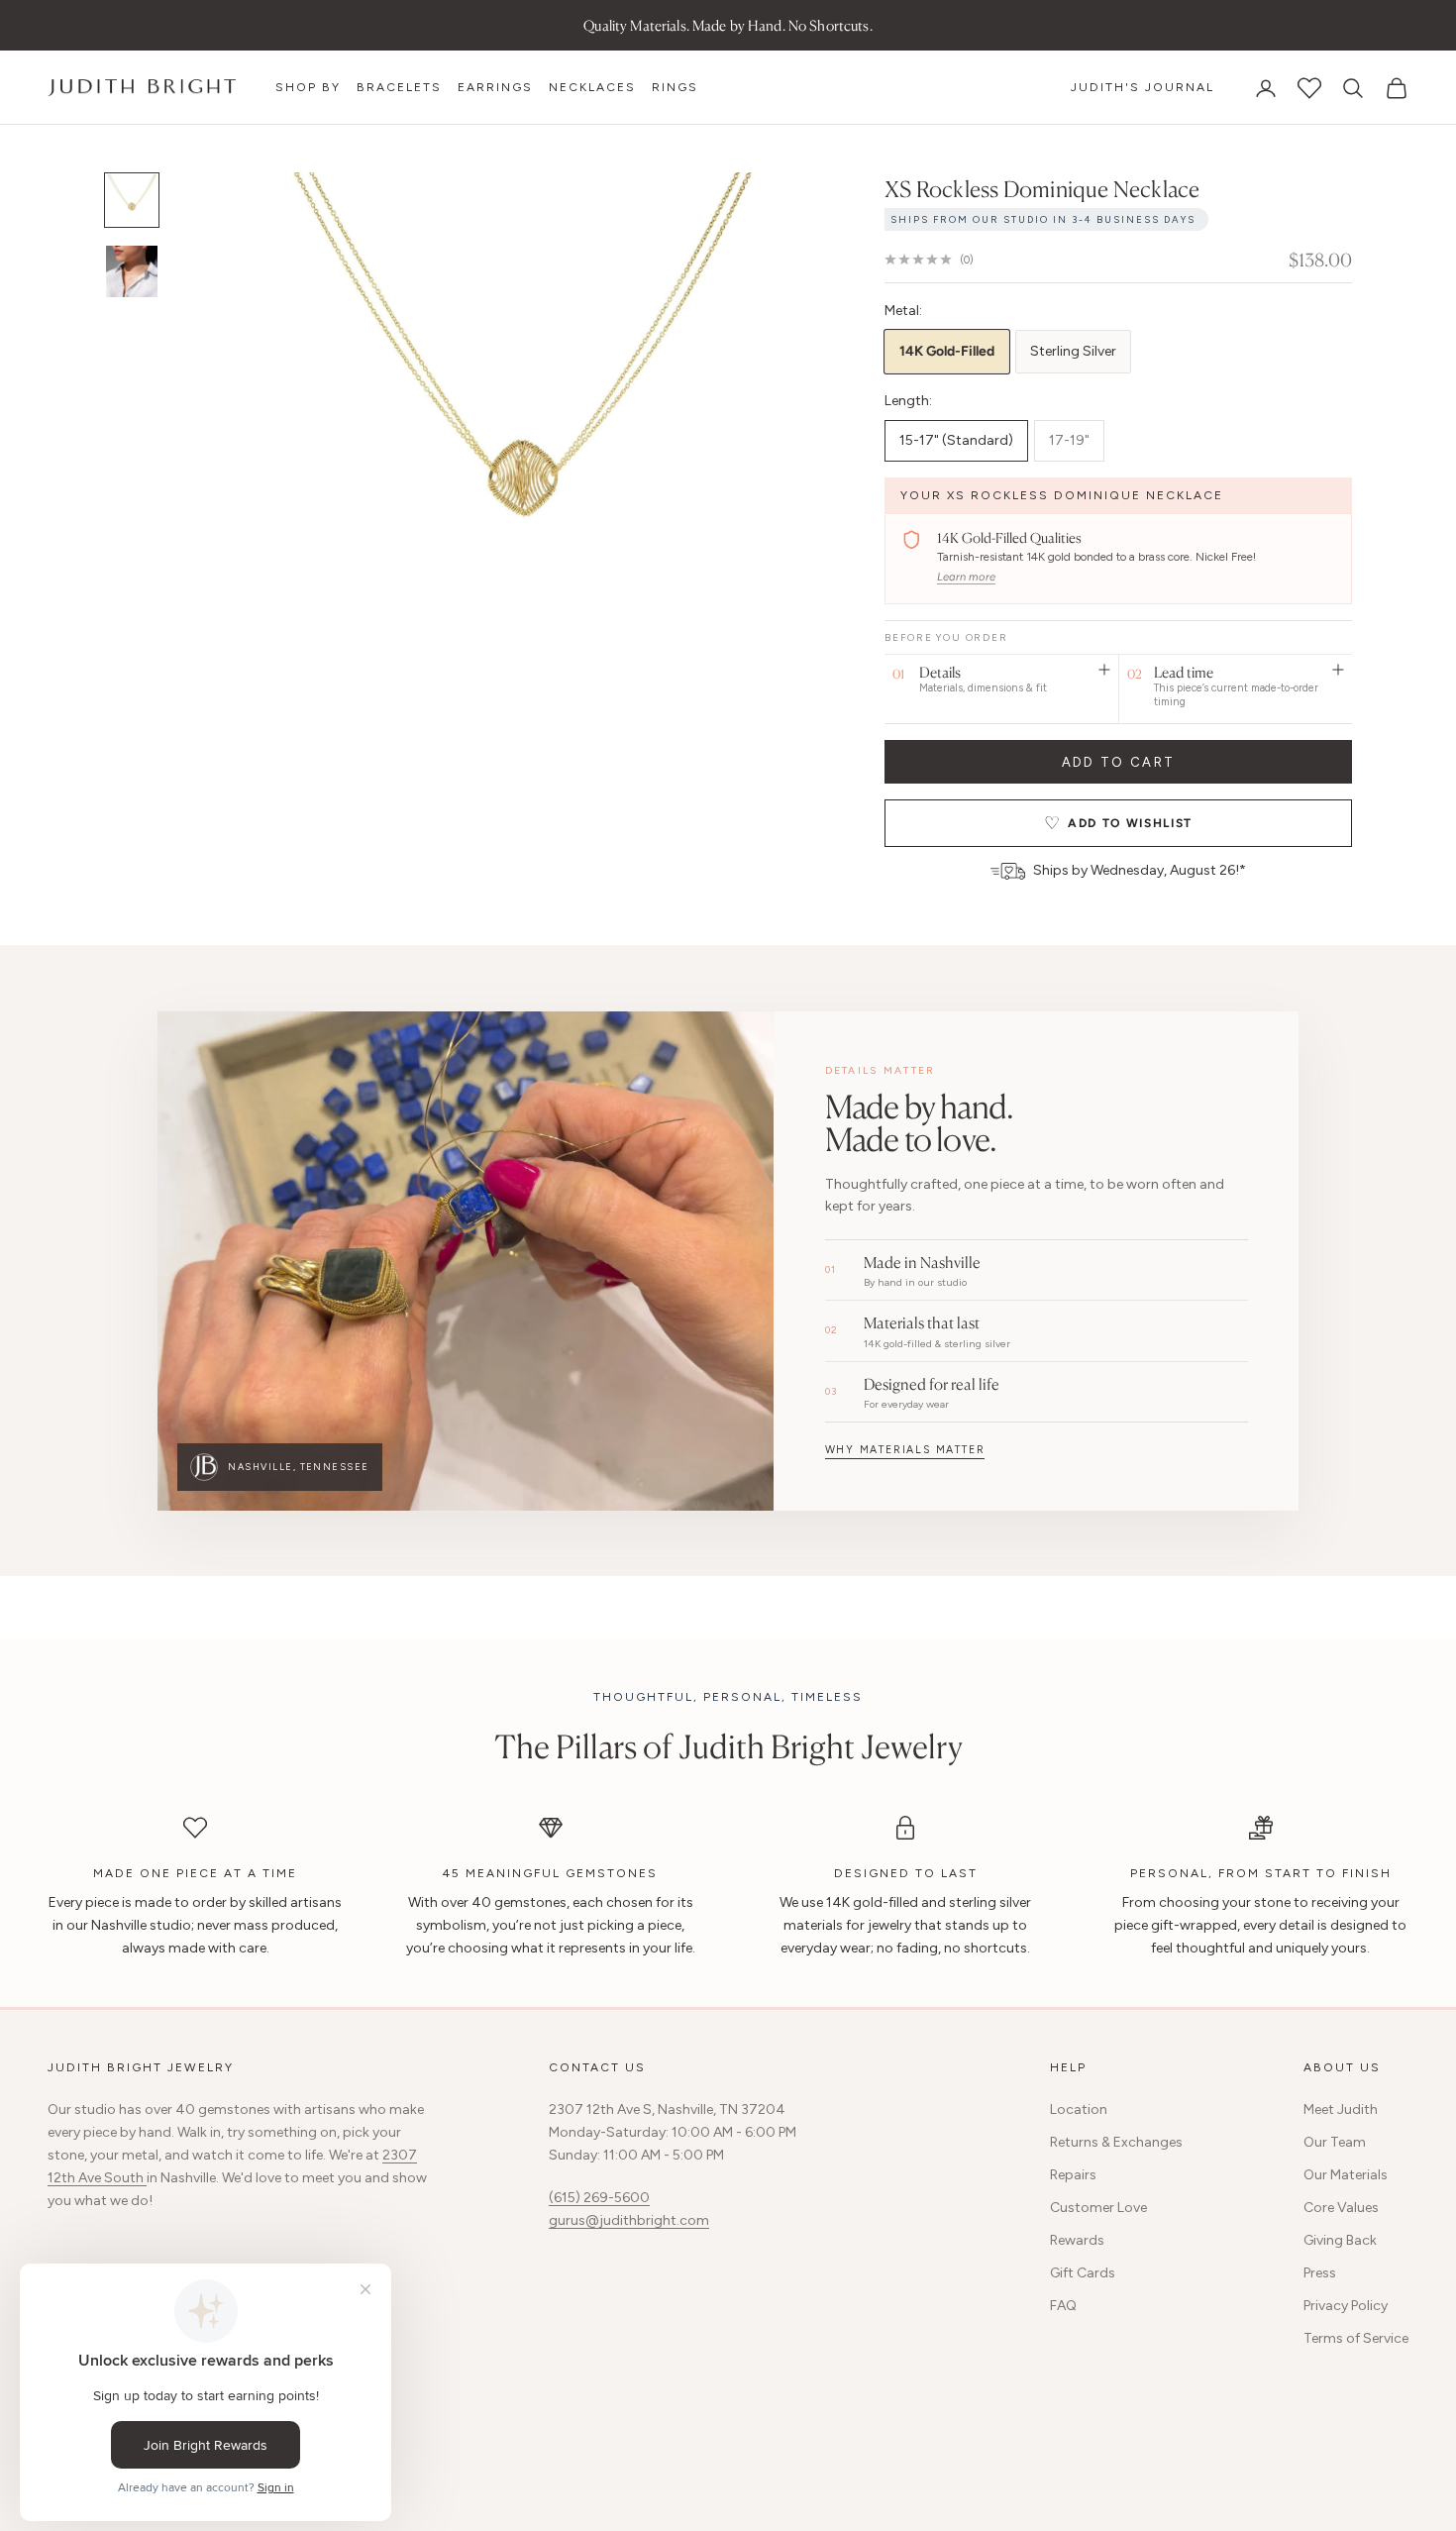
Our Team (1335, 2142)
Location (1079, 2109)
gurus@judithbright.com (629, 2220)
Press (1320, 2273)
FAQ (1063, 2306)
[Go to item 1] (132, 200)
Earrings (495, 87)
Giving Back (1340, 2240)
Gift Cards (1083, 2273)
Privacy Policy (1346, 2306)
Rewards (1077, 2240)
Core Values (1341, 2208)
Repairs (1073, 2175)
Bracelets (399, 87)
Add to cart (1119, 762)
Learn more (966, 577)
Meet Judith (1341, 2109)
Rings (675, 87)
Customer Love (1098, 2208)
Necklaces (592, 87)
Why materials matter (905, 1450)
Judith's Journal (1143, 87)
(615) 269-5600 (599, 2198)
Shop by (308, 87)
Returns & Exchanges (1116, 2142)
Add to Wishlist (1130, 823)
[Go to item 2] (132, 271)
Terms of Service (1356, 2338)
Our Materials (1346, 2175)
